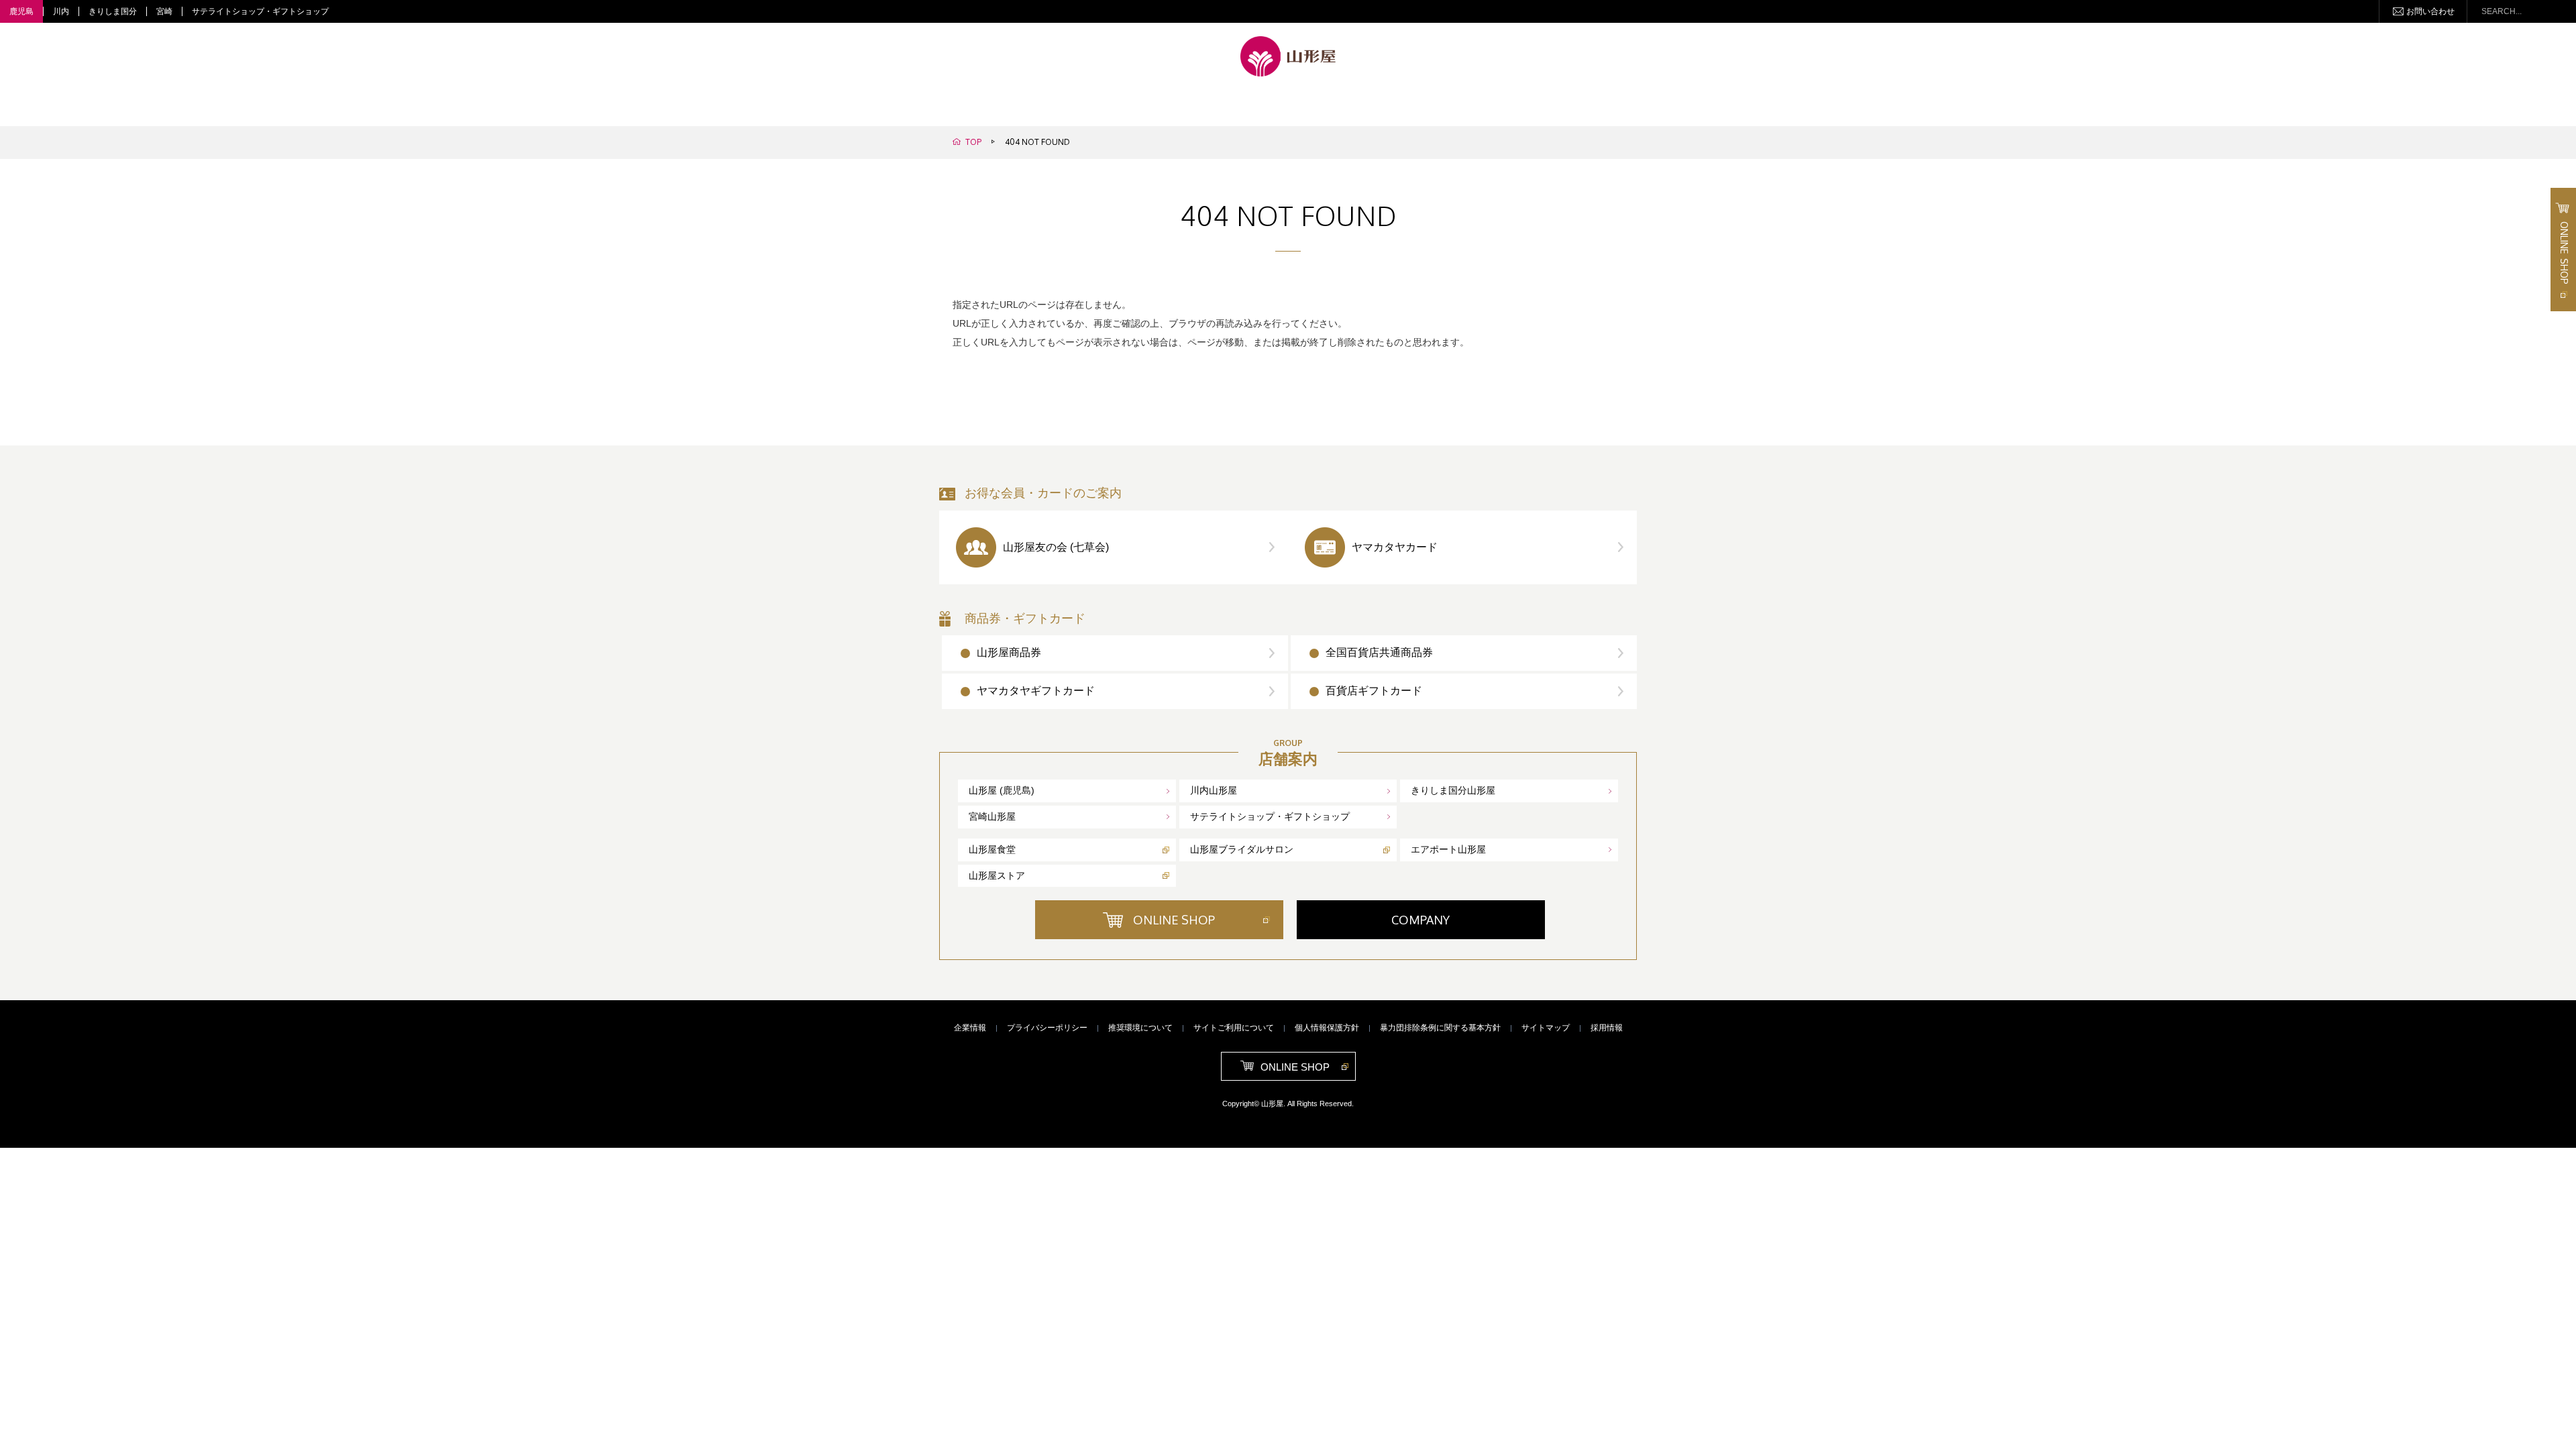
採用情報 (1607, 1028)
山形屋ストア (997, 875)
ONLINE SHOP (1174, 920)
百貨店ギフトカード (1374, 691)
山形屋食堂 (992, 849)
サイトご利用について (1234, 1028)
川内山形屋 (1214, 790)
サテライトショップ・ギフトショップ (260, 11)
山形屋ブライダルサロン (1242, 849)
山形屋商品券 (1009, 652)
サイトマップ (1546, 1028)
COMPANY (1420, 920)
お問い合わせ (2430, 11)
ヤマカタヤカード (1395, 547)
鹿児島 (21, 11)
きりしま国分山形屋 (1453, 790)
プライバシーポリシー (1047, 1028)
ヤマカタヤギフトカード (1036, 691)
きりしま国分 (113, 11)
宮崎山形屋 (992, 816)
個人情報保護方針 (1327, 1028)
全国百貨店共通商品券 (1379, 652)
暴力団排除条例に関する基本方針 (1440, 1028)
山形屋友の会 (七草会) (1056, 547)
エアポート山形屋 (1448, 849)
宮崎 (164, 11)
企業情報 (970, 1028)
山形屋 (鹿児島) (1002, 790)
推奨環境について (1140, 1028)
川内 (61, 11)
